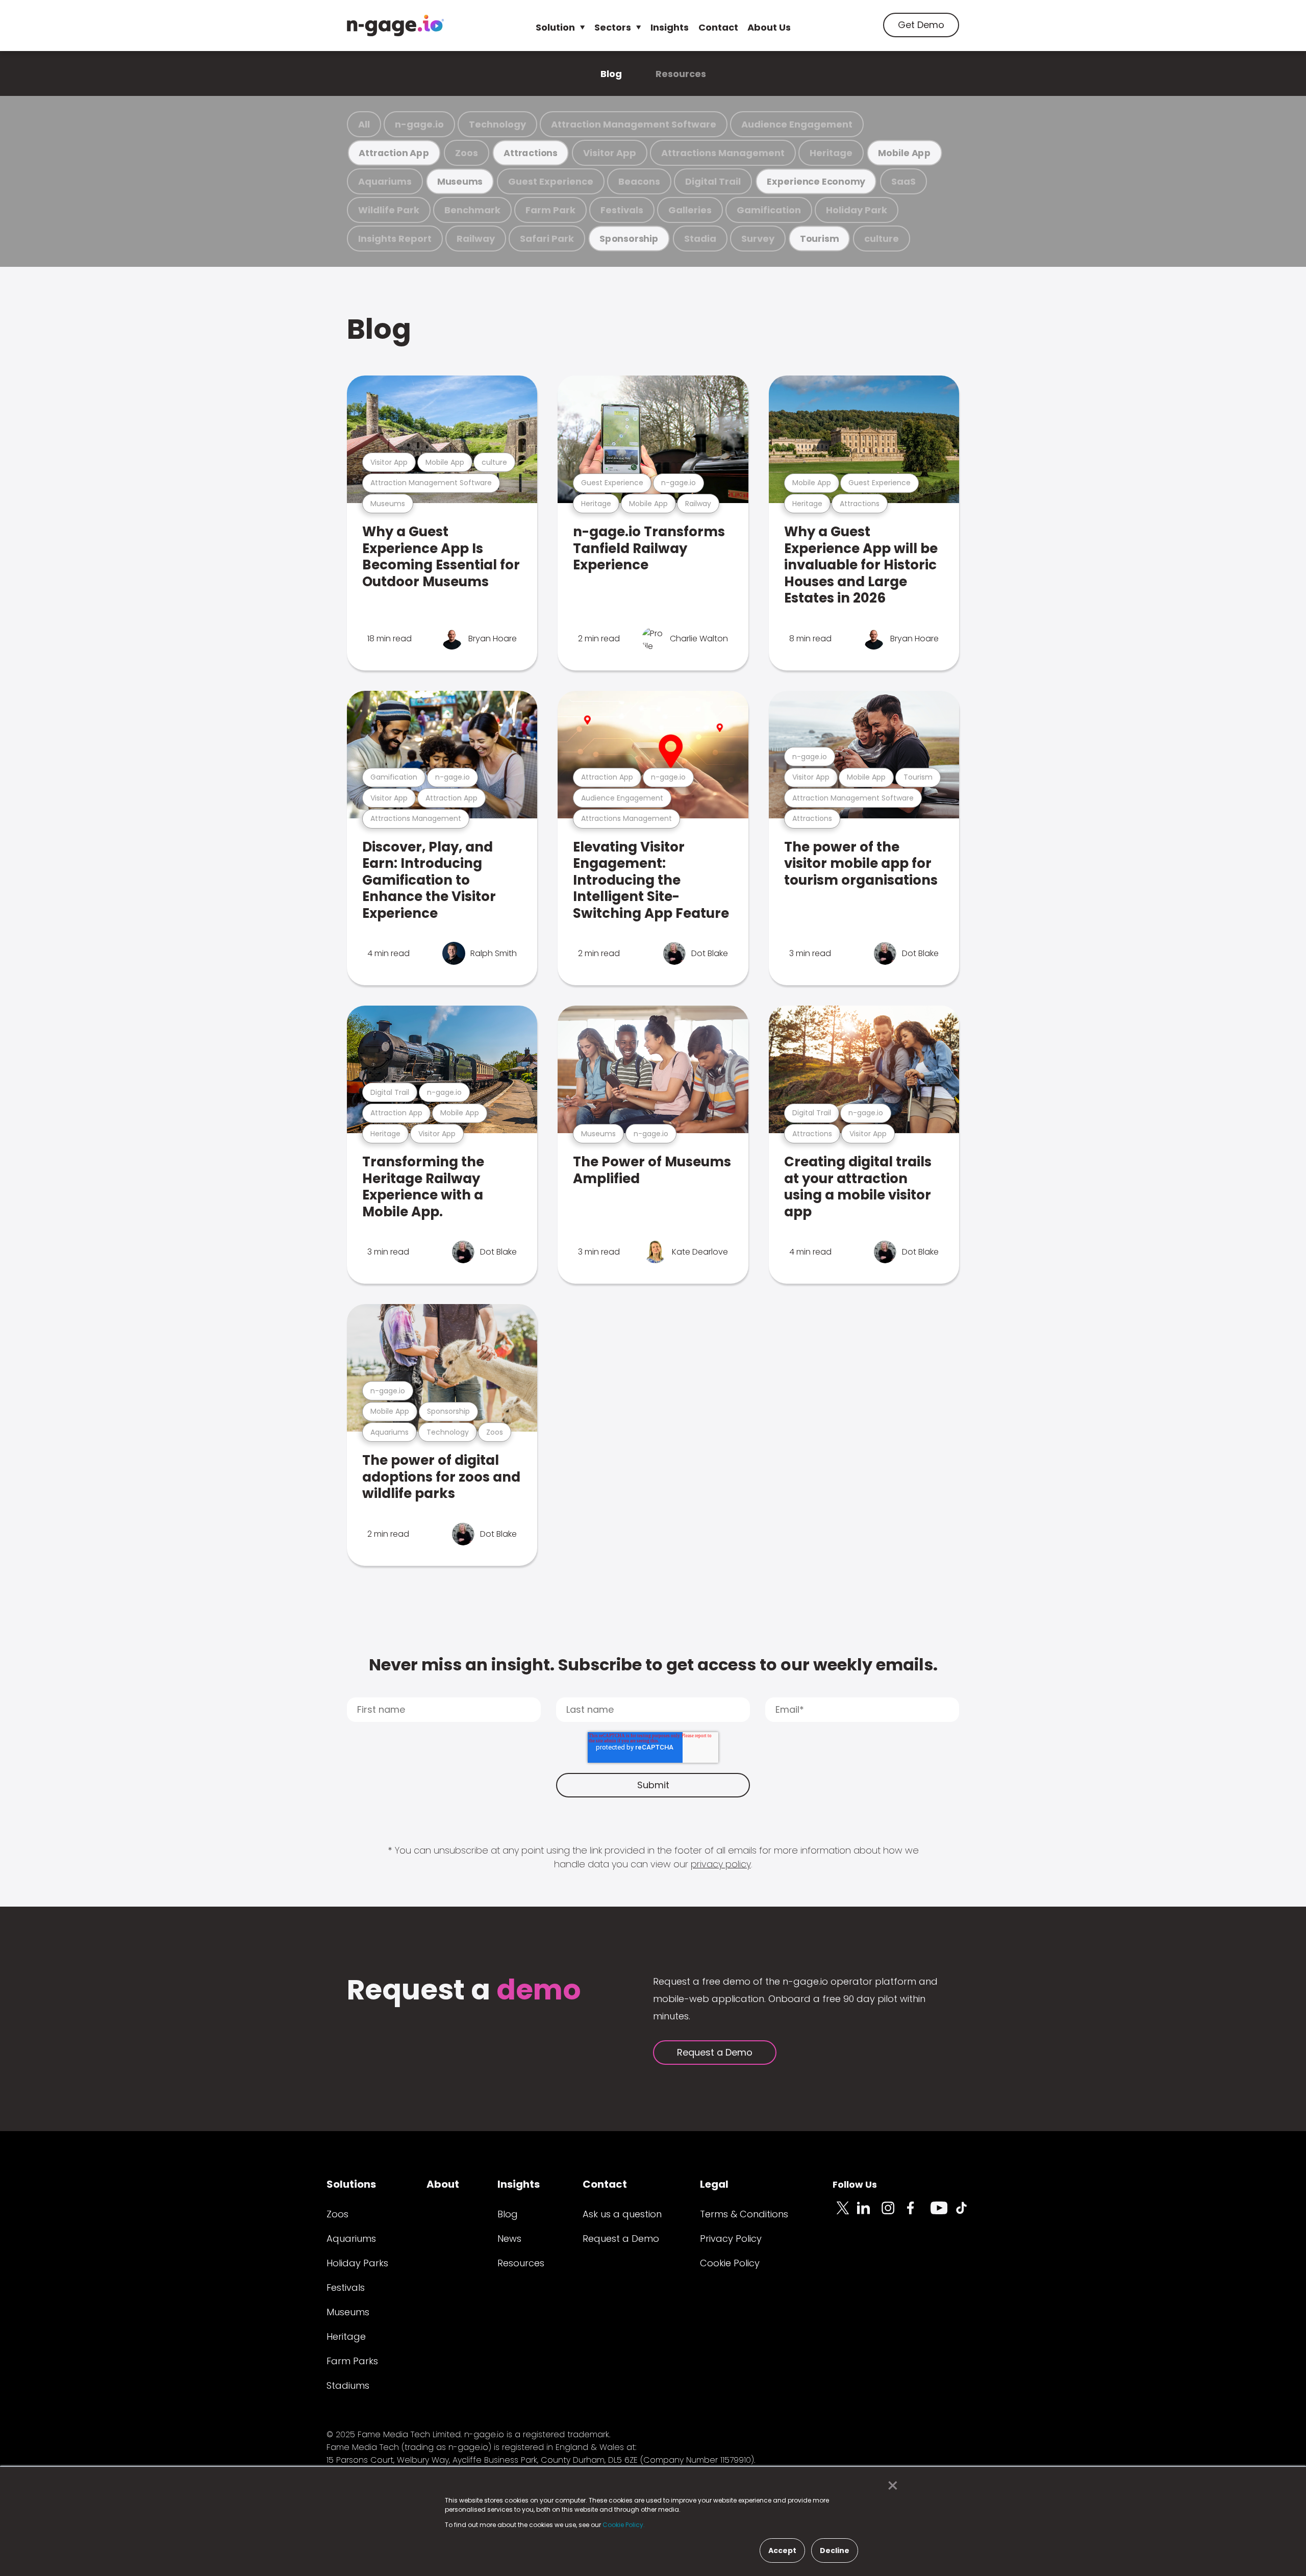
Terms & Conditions (744, 2214)
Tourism (819, 239)
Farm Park (550, 210)
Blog (611, 74)
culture (882, 239)
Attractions (531, 153)
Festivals (622, 210)
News (509, 2239)
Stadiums (348, 2385)
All (364, 124)
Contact (718, 27)
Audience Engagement (797, 124)
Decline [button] (835, 2550)
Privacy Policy (731, 2239)
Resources (681, 74)
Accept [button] (782, 2550)
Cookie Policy (730, 2263)
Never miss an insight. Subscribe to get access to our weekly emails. (653, 1665)
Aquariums (385, 181)
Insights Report (395, 239)
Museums (460, 181)
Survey (758, 239)
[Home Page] (395, 26)
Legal (714, 2184)
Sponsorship (629, 239)
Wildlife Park (389, 210)
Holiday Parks (357, 2263)
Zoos (467, 153)
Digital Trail (713, 181)
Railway (476, 239)
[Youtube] (943, 2214)
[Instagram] (894, 2214)
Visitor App (610, 153)
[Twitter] (845, 2214)
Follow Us (855, 2184)
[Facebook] (918, 2214)
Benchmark (472, 210)
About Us (769, 27)
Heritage (831, 153)
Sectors (613, 27)
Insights (670, 27)
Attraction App (394, 153)
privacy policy (721, 1864)
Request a (464, 1991)
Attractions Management (723, 153)
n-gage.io (419, 124)
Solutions (351, 2184)
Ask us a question (622, 2214)
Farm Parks (352, 2361)
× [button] (890, 2486)
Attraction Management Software (634, 124)
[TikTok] (967, 2214)
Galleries (690, 210)
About (443, 2184)
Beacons (639, 181)
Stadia (700, 239)
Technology (497, 124)
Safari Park (547, 239)
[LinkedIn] (869, 2214)
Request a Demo (715, 2052)
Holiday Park (857, 210)
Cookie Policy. (624, 2525)
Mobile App (905, 153)
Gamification (769, 210)
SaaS (903, 181)
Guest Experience (551, 181)
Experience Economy (816, 181)
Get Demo (921, 25)
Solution (555, 27)
